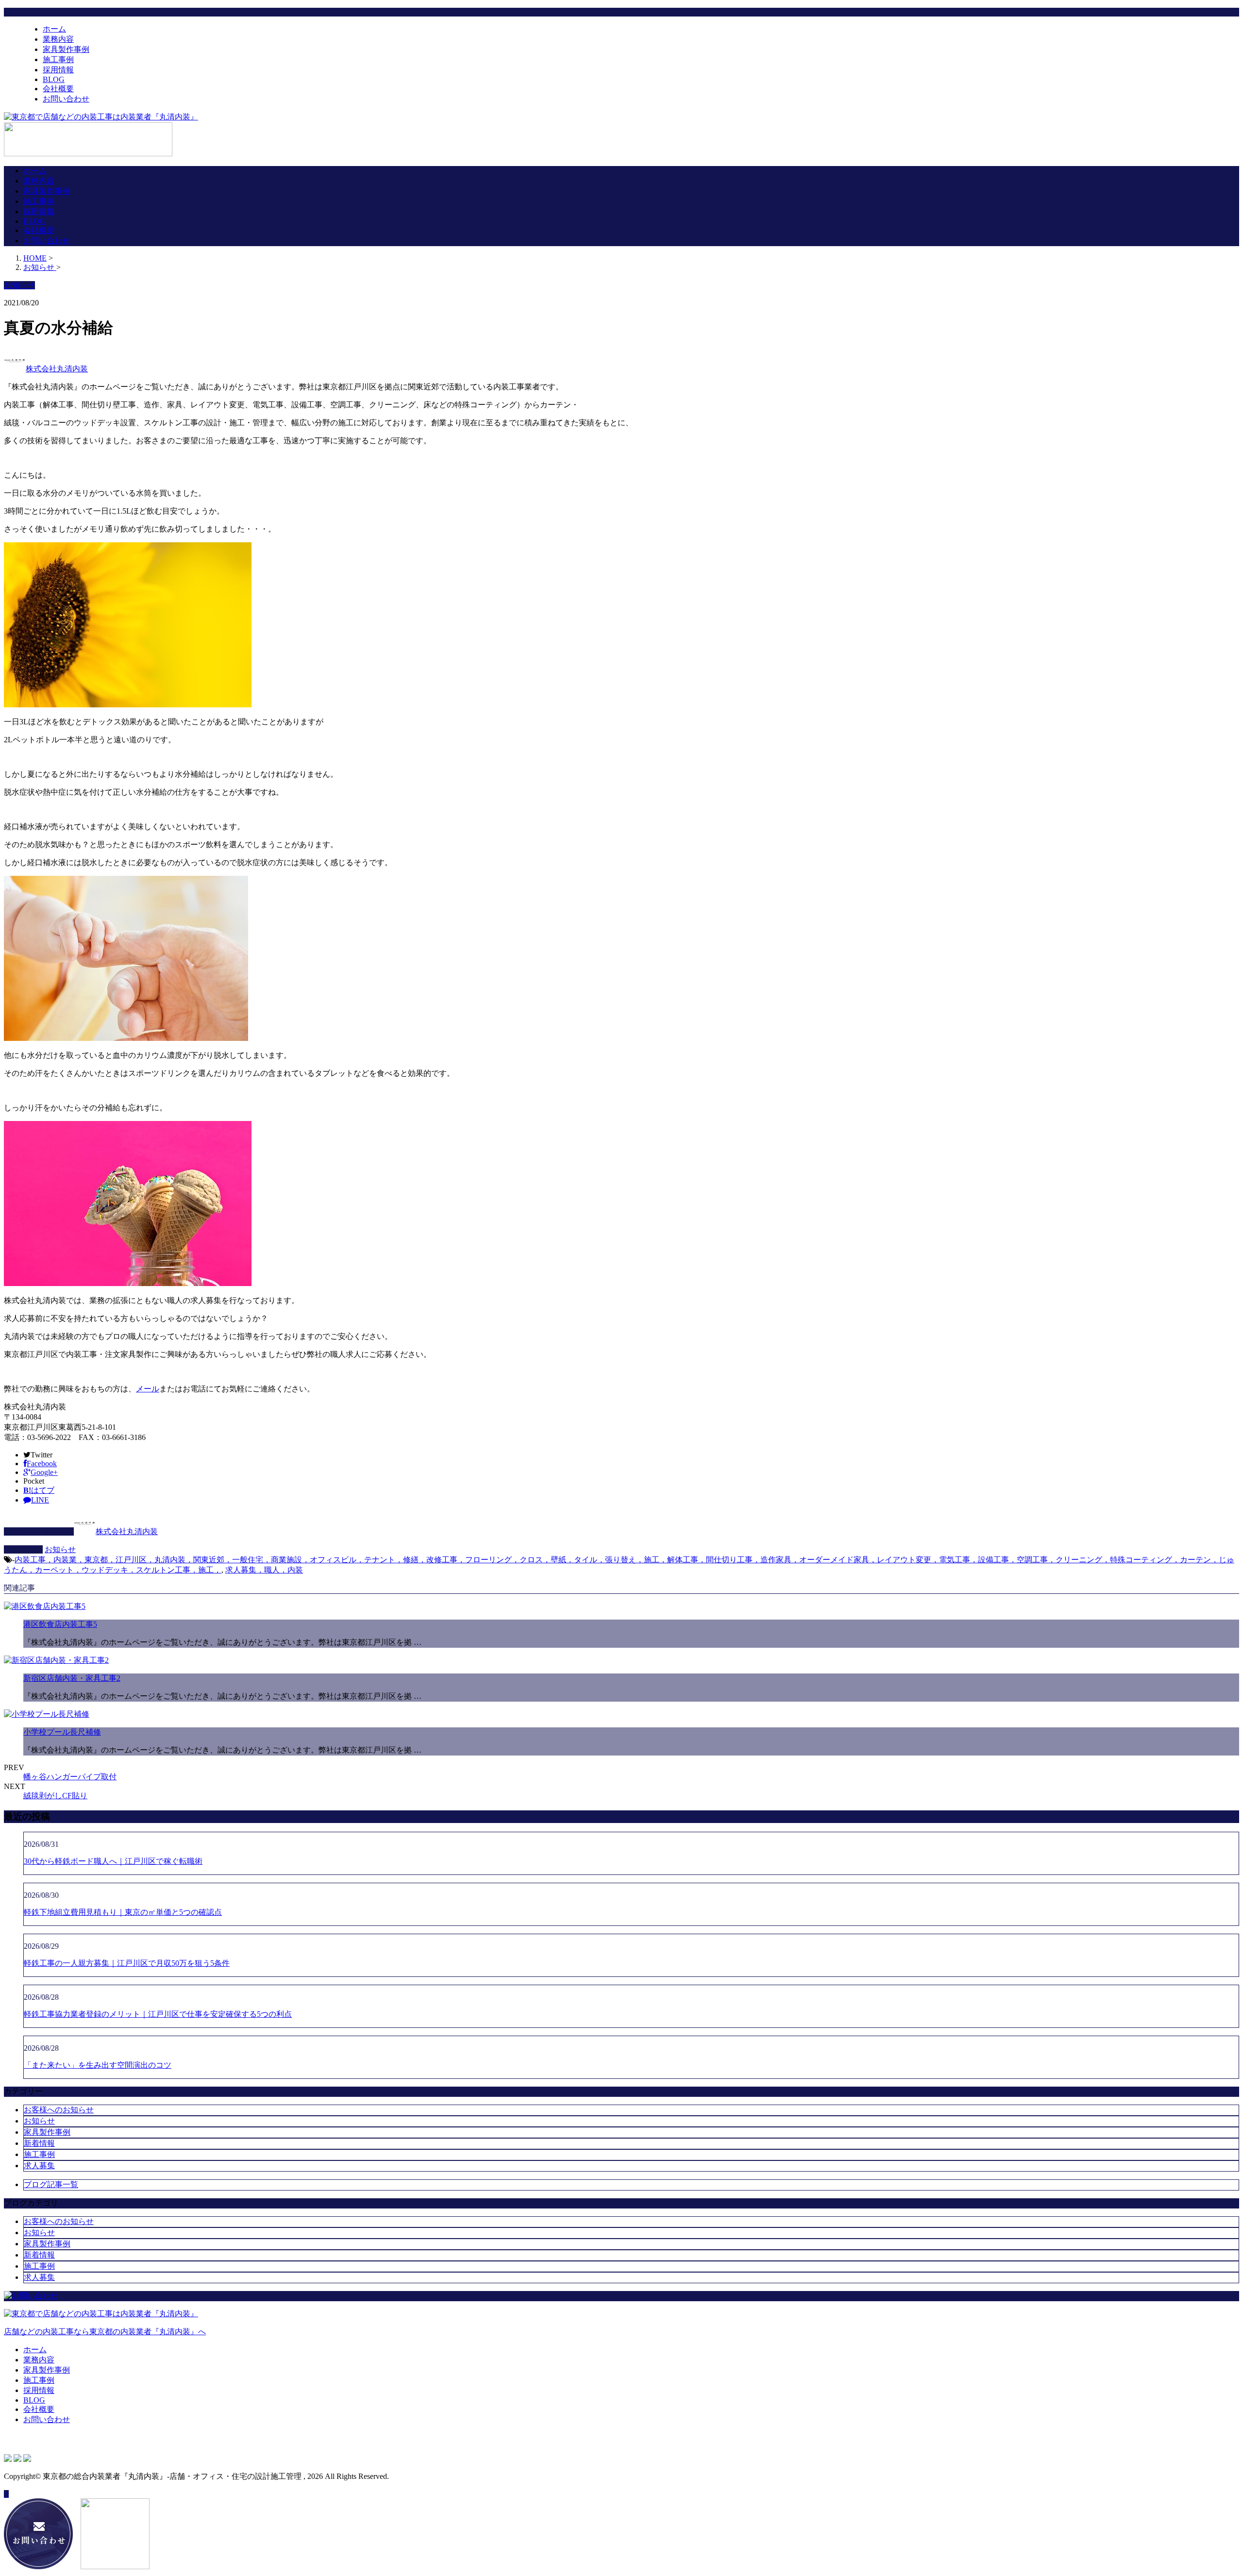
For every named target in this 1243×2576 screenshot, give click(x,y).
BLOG (54, 79)
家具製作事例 (66, 49)
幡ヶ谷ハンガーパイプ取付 (70, 1777)
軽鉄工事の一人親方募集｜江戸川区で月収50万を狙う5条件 (127, 1963)
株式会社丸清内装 (57, 369)
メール (148, 1389)
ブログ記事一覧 (51, 2184)
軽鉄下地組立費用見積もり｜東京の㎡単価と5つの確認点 (123, 1912)
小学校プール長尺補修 (62, 1732)
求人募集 (39, 2166)
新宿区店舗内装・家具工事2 (72, 1678)
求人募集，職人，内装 (264, 1570)
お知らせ (60, 1549)
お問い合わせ (66, 99)
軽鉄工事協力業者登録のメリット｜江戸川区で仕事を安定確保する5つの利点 (158, 2014)
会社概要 (58, 89)
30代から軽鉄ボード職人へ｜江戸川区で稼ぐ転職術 (113, 1861)
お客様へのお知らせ (59, 2110)
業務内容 (58, 39)
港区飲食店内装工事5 (60, 1624)
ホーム (54, 29)
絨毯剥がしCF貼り (55, 1796)
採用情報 (58, 70)
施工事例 (58, 59)
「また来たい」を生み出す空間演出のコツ (98, 2065)
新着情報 (39, 2143)
